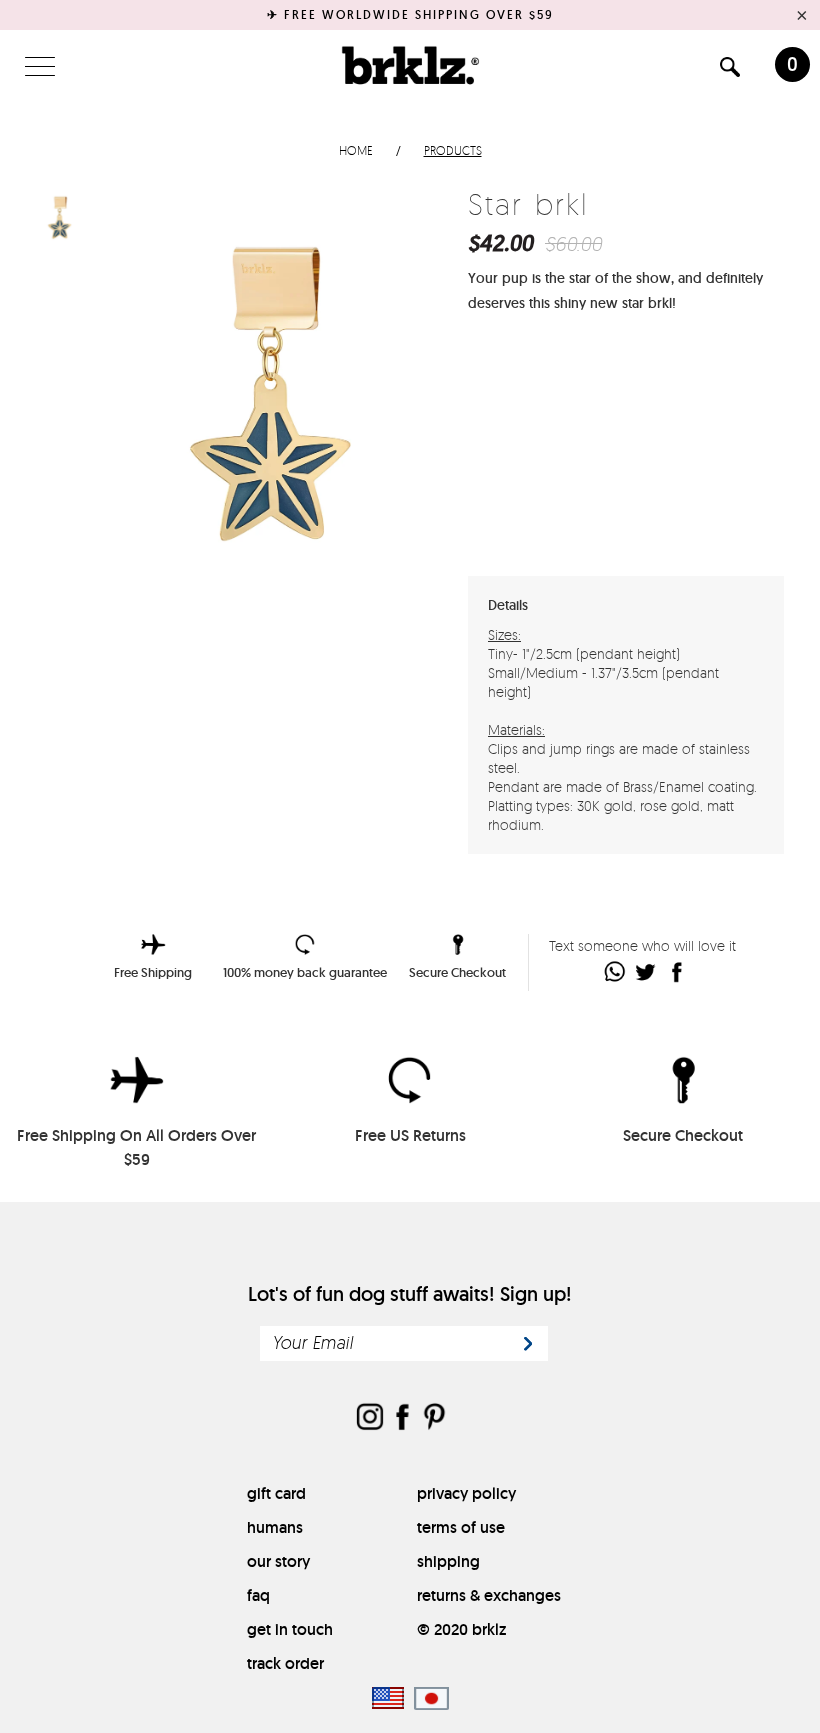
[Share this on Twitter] (646, 971)
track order (285, 1663)
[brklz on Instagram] (370, 1418)
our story (278, 1561)
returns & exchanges (489, 1595)
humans (275, 1527)
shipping (448, 1561)
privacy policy (466, 1493)
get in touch (290, 1629)
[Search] (730, 70)
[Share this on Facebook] (677, 971)
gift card (276, 1493)
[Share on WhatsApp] (615, 971)
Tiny (543, 366)
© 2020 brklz (461, 1629)
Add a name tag (530, 502)
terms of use (461, 1527)
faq (258, 1595)
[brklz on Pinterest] (434, 1418)
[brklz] (410, 65)
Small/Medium (597, 366)
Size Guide (730, 365)
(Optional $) (635, 501)
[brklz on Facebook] (402, 1418)
